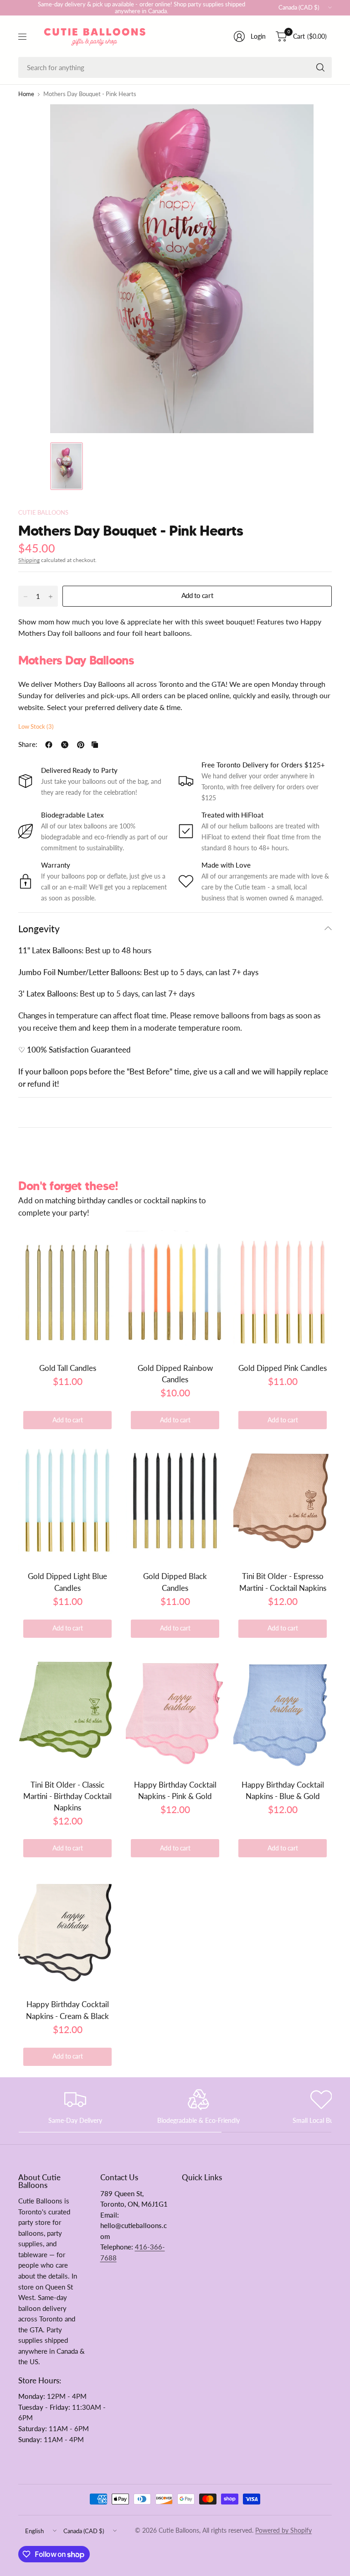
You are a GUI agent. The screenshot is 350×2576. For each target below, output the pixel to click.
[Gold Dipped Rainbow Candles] (175, 1292)
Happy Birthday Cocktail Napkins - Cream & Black (67, 2010)
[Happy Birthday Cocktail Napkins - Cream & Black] (67, 1928)
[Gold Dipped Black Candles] (175, 1500)
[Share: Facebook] (49, 745)
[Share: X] (65, 745)
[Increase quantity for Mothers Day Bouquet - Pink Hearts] (51, 597)
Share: (28, 745)
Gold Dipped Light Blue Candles (67, 1582)
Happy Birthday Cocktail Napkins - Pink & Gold (175, 1790)
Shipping (29, 560)
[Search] (320, 67)
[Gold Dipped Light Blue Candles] (67, 1500)
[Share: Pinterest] (81, 745)
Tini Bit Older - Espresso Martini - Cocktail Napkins (283, 1582)
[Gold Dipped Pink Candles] (283, 1292)
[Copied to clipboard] (95, 745)
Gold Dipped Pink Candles (283, 1368)
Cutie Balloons (43, 513)
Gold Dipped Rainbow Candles (175, 1374)
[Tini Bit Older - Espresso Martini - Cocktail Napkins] (283, 1500)
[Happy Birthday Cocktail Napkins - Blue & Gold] (283, 1708)
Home (26, 95)
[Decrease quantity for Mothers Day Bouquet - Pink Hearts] (26, 597)
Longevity (39, 928)
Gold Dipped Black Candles (175, 1582)
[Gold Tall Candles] (67, 1292)
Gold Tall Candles (68, 1368)
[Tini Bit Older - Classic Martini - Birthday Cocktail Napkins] (67, 1708)
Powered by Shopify (283, 2530)
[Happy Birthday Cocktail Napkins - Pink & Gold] (175, 1708)
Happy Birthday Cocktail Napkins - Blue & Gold (283, 1790)
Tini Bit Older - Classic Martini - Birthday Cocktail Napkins (67, 1796)
